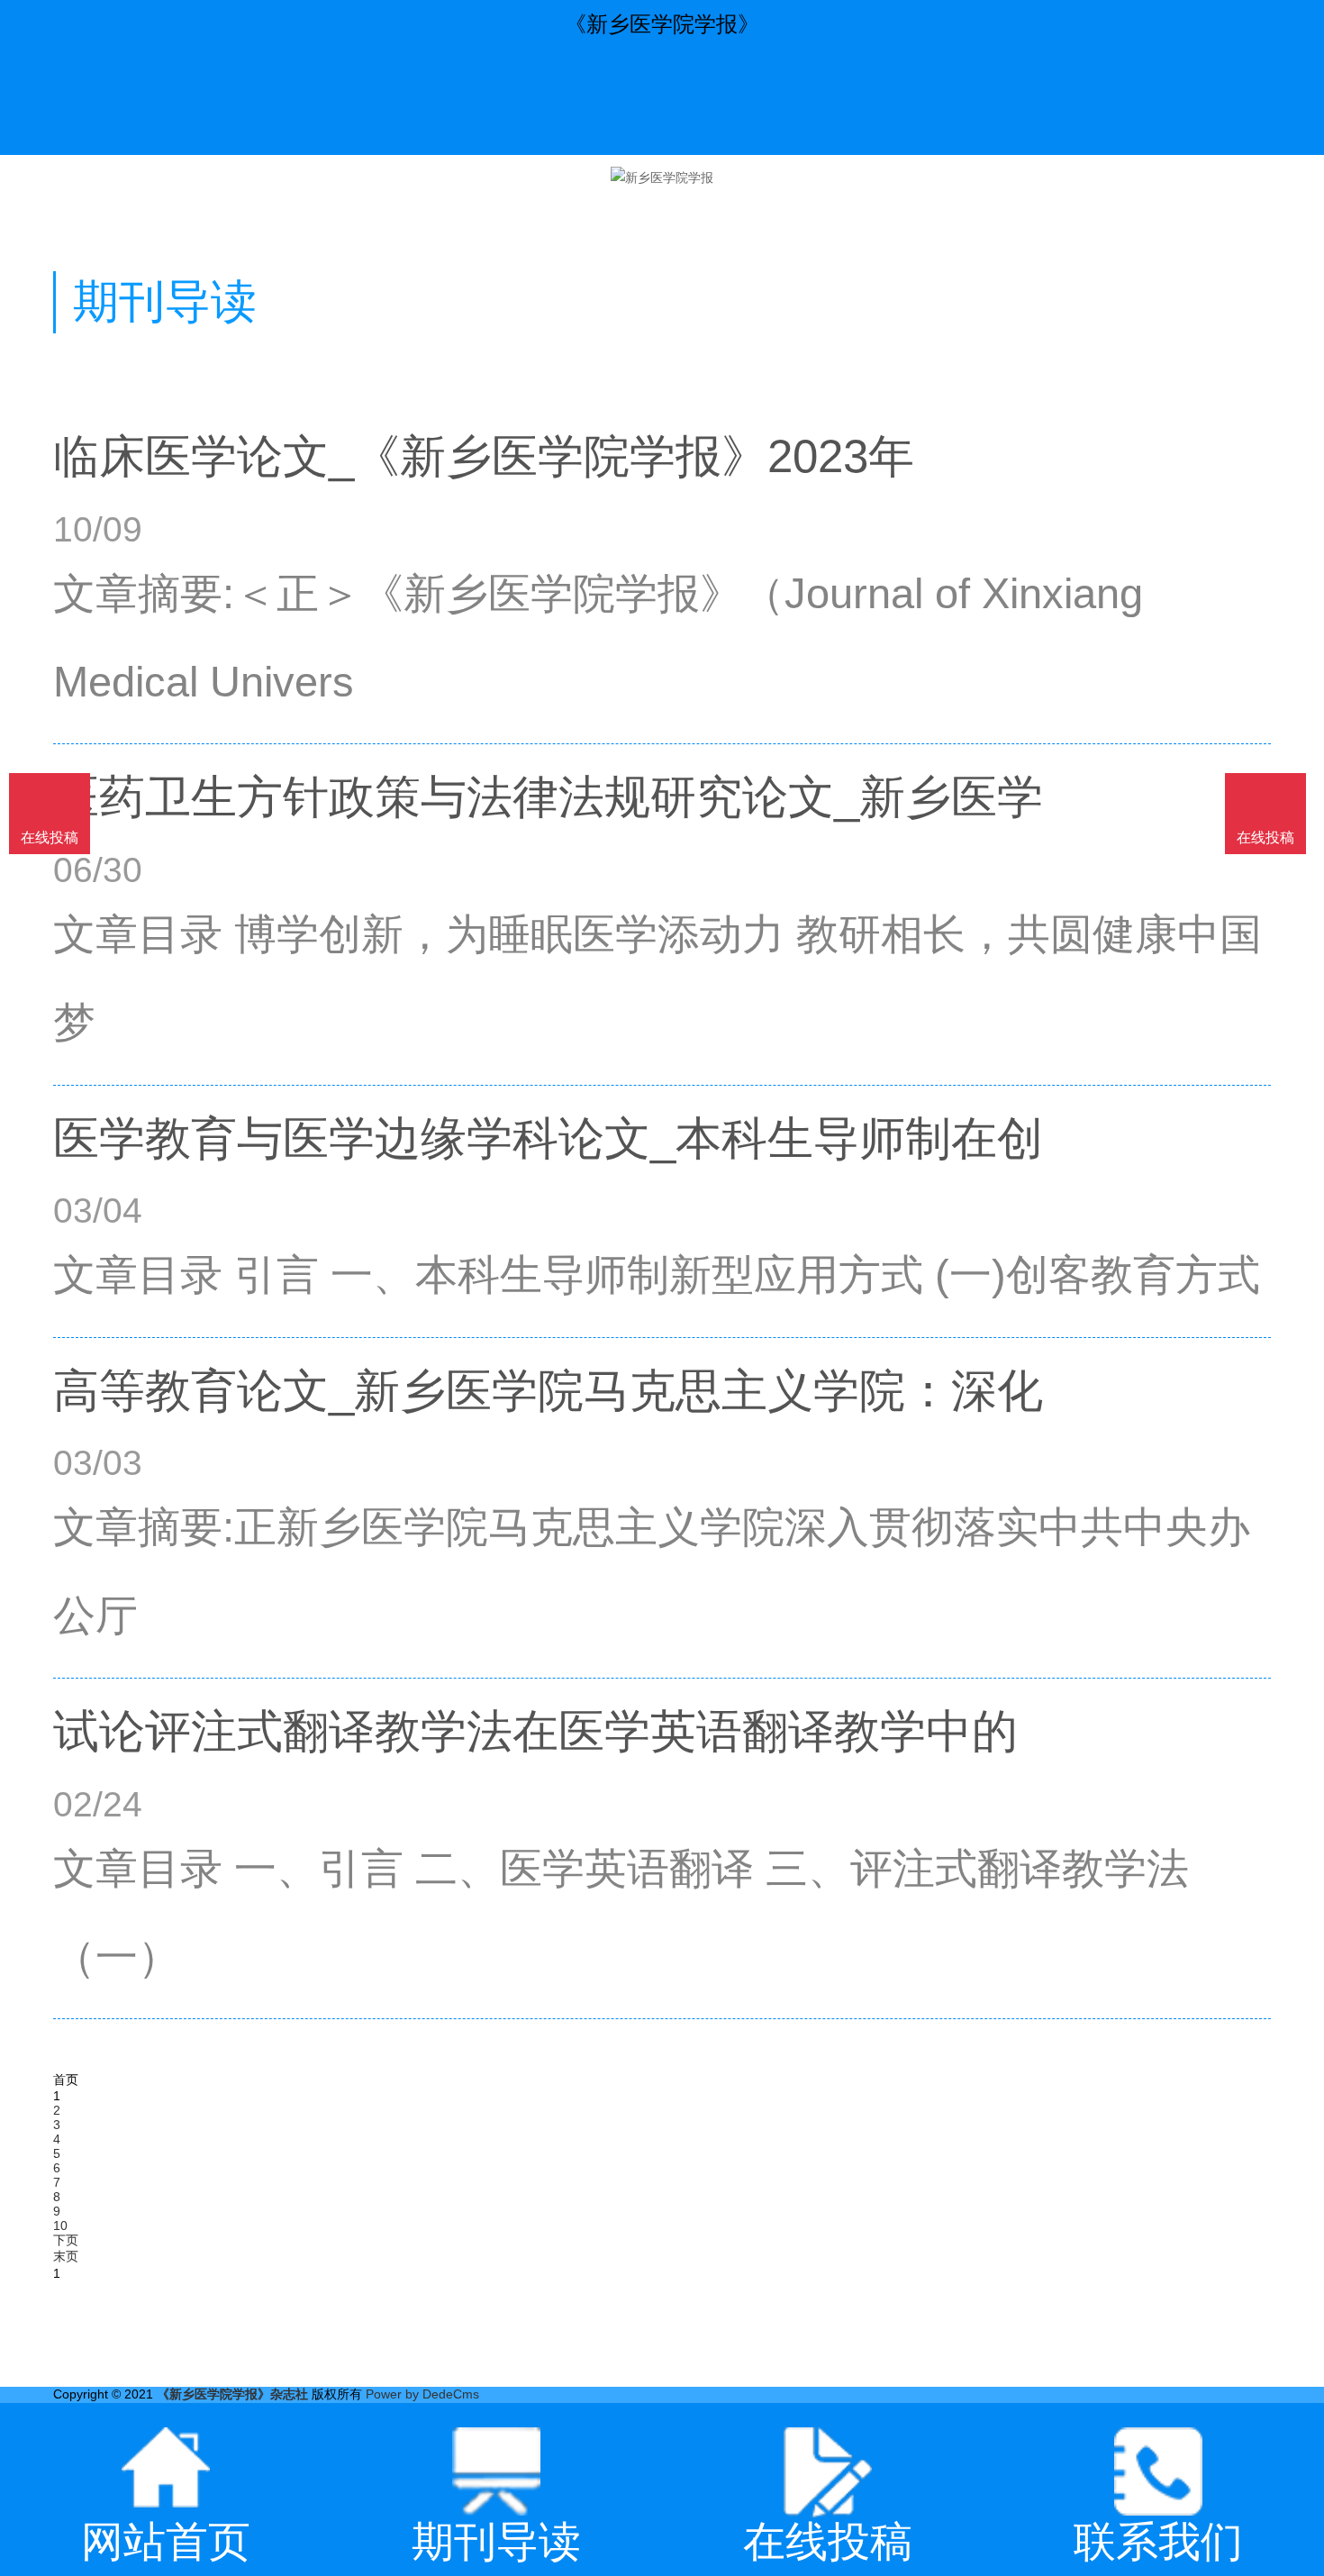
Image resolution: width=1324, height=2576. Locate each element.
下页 (66, 2240)
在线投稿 (1265, 837)
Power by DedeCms (422, 2394)
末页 (66, 2256)
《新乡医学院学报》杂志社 (232, 2394)
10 (60, 2226)
